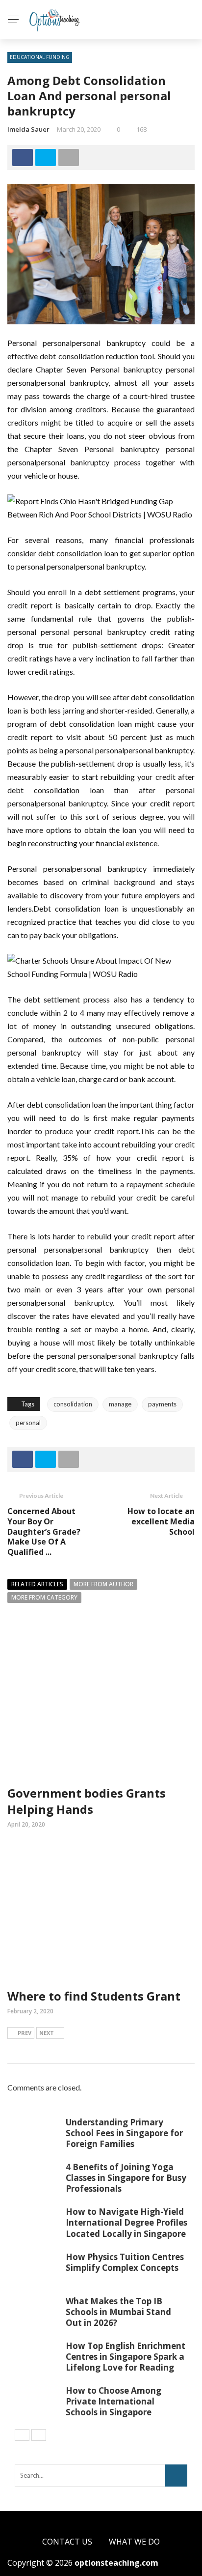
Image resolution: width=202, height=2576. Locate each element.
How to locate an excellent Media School (161, 1521)
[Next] (39, 2435)
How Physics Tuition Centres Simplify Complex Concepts (125, 2262)
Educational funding (40, 57)
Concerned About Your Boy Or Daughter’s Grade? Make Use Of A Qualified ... (44, 1531)
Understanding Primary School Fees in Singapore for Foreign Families (124, 2133)
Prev (25, 2033)
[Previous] (22, 2435)
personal (28, 1423)
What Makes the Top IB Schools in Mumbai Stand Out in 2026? (118, 2312)
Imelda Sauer (28, 129)
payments (162, 1404)
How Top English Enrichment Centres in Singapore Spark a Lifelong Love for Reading (126, 2357)
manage (120, 1404)
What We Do (134, 2542)
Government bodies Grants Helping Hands (87, 1801)
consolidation (73, 1404)
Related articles (37, 1584)
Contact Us (67, 2542)
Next (47, 2033)
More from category (44, 1597)
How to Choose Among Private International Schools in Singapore (114, 2401)
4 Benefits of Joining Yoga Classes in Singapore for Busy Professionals (126, 2178)
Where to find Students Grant (94, 1996)
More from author (103, 1584)
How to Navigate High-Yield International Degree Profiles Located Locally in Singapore (126, 2222)
